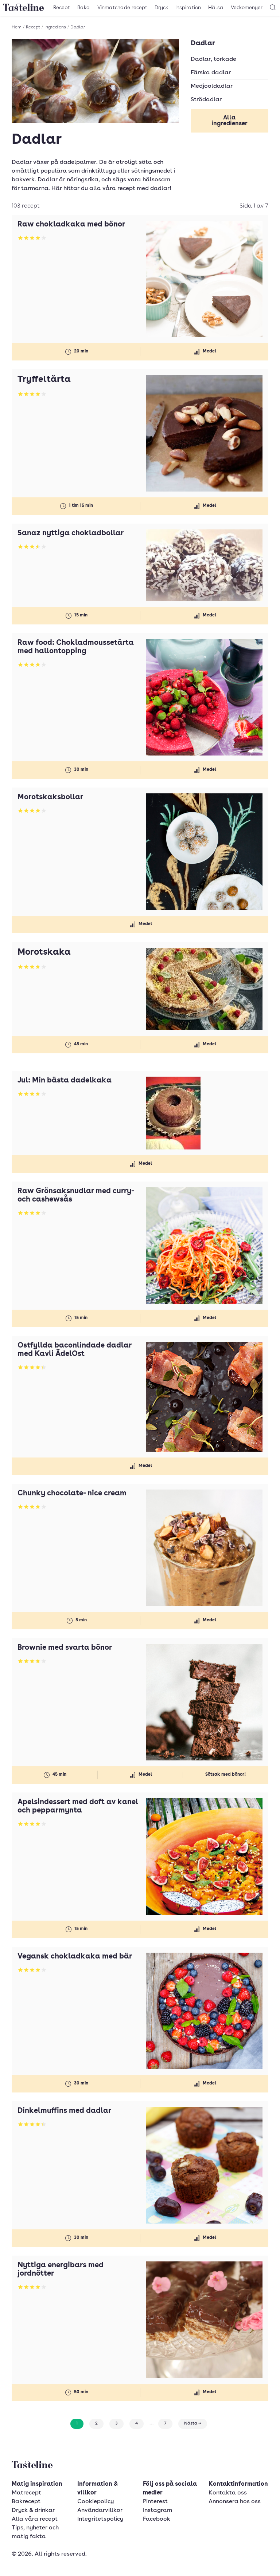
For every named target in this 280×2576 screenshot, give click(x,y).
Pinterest (155, 2502)
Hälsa (216, 8)
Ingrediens (55, 27)
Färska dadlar (211, 73)
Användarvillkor (100, 2510)
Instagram (157, 2510)
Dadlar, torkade (213, 59)
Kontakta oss (228, 2493)
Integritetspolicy (100, 2519)
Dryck (161, 8)
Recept (62, 8)
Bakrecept (26, 2502)
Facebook (157, 2519)
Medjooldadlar (212, 86)
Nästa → (193, 2423)
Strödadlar (206, 100)
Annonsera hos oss (235, 2502)
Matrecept (26, 2493)
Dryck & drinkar (33, 2510)
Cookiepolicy (96, 2502)
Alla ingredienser (230, 121)
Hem (17, 27)
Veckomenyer (247, 8)
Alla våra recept (35, 2519)
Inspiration (188, 8)
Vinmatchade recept (122, 8)
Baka (84, 8)
